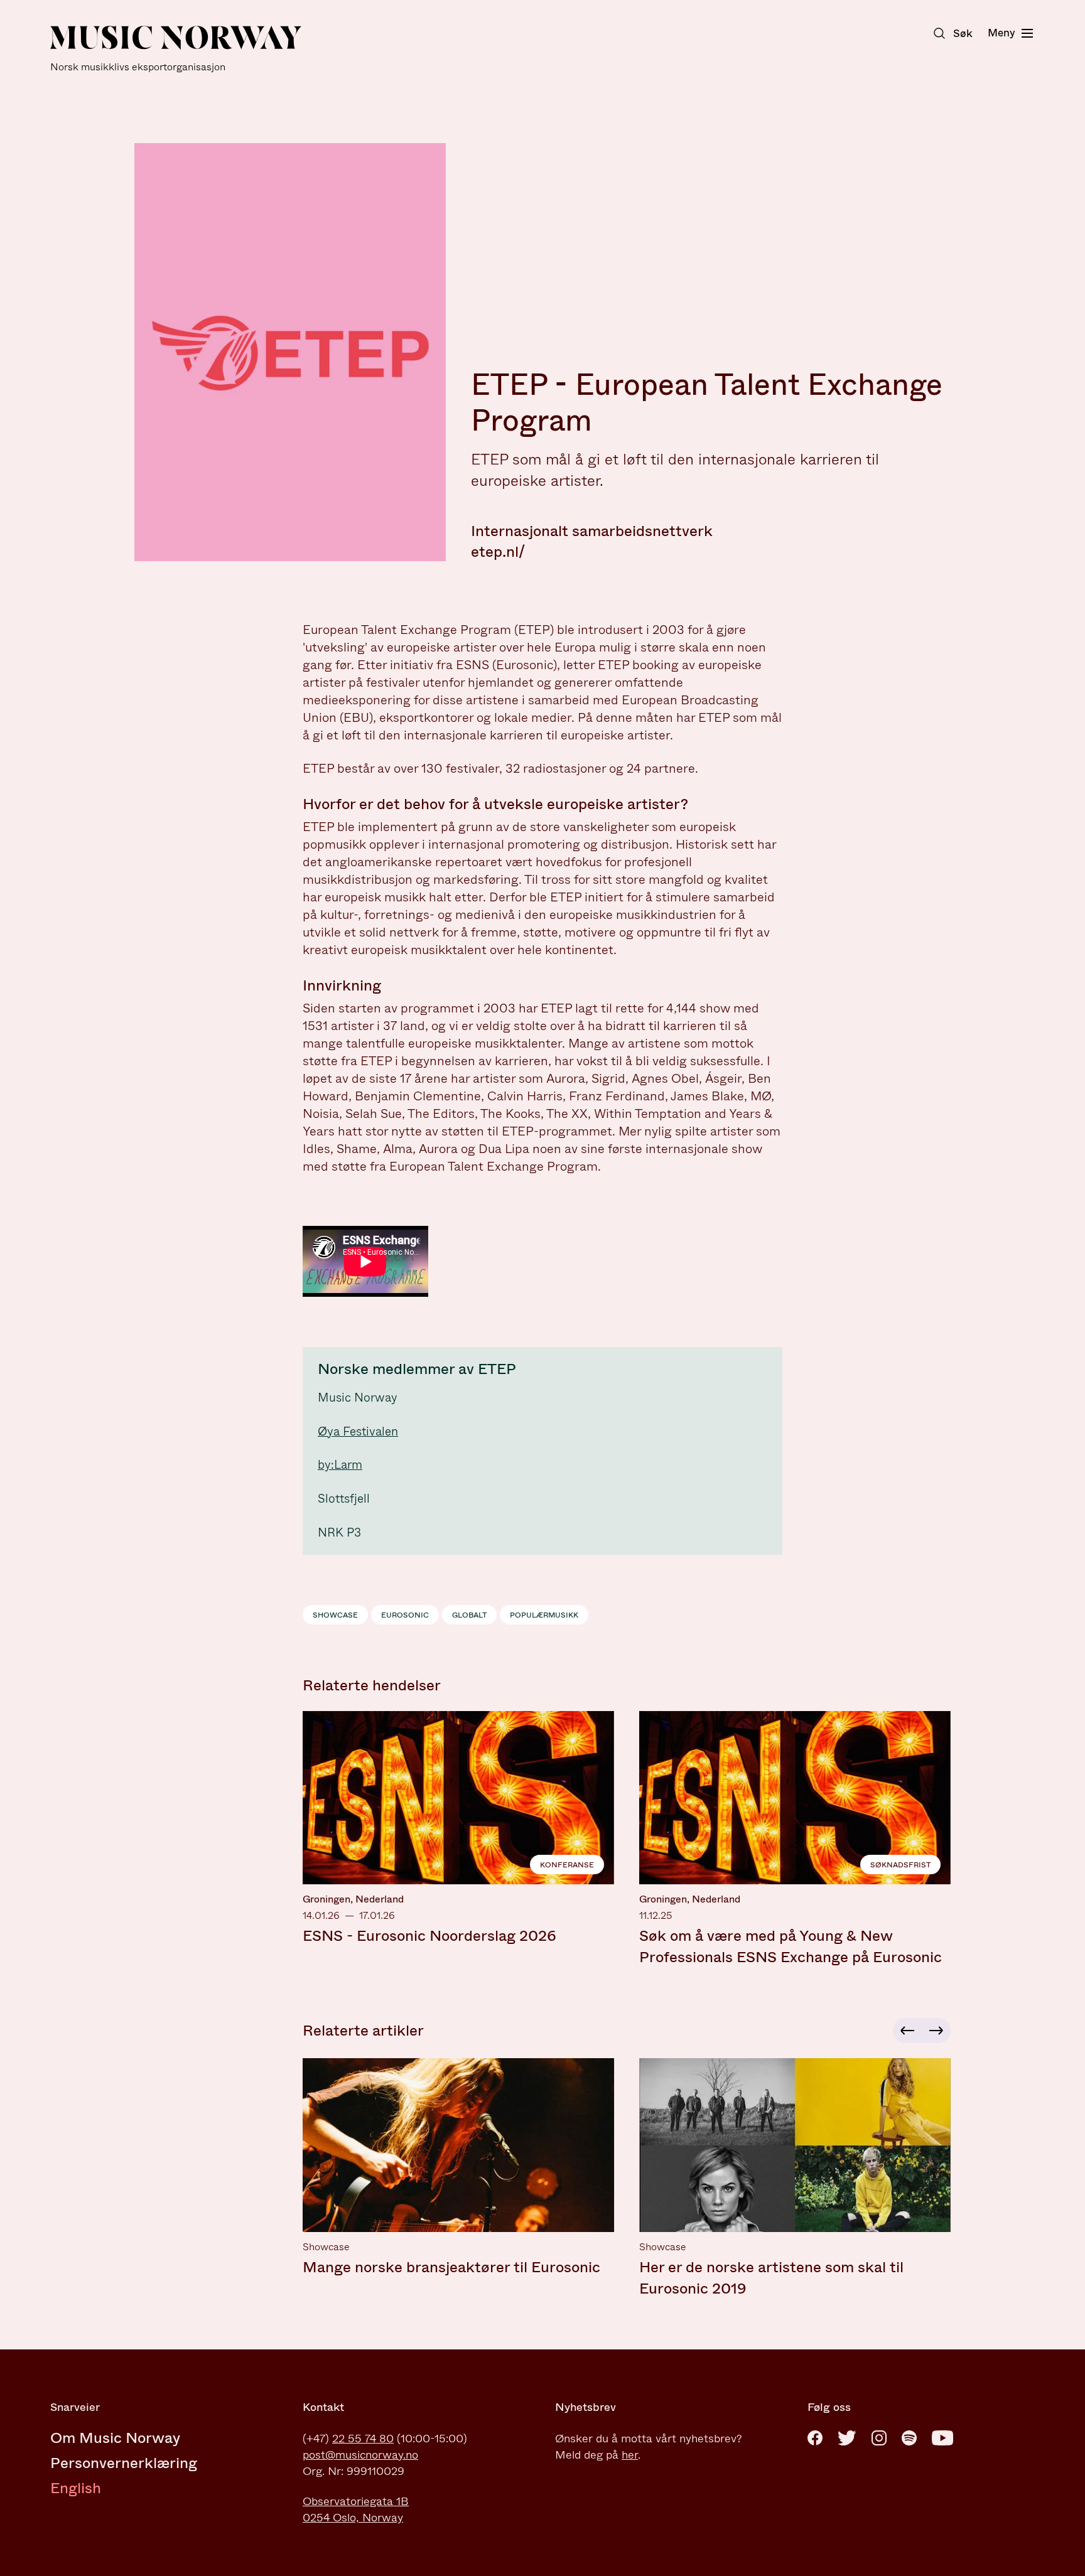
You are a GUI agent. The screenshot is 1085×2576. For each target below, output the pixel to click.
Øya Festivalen (358, 1431)
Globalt (469, 1615)
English (76, 2488)
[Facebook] (815, 2438)
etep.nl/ (498, 552)
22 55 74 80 (363, 2439)
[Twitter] (847, 2438)
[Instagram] (879, 2438)
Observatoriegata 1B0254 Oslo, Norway (356, 2509)
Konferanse (567, 1865)
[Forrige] (905, 2031)
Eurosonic (405, 1615)
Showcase (335, 1615)
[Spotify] (909, 2438)
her (630, 2455)
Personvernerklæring (124, 2463)
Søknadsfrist (900, 1865)
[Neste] (938, 2031)
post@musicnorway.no (360, 2455)
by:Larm (340, 1465)
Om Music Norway (115, 2438)
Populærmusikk (544, 1615)
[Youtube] (942, 2438)
